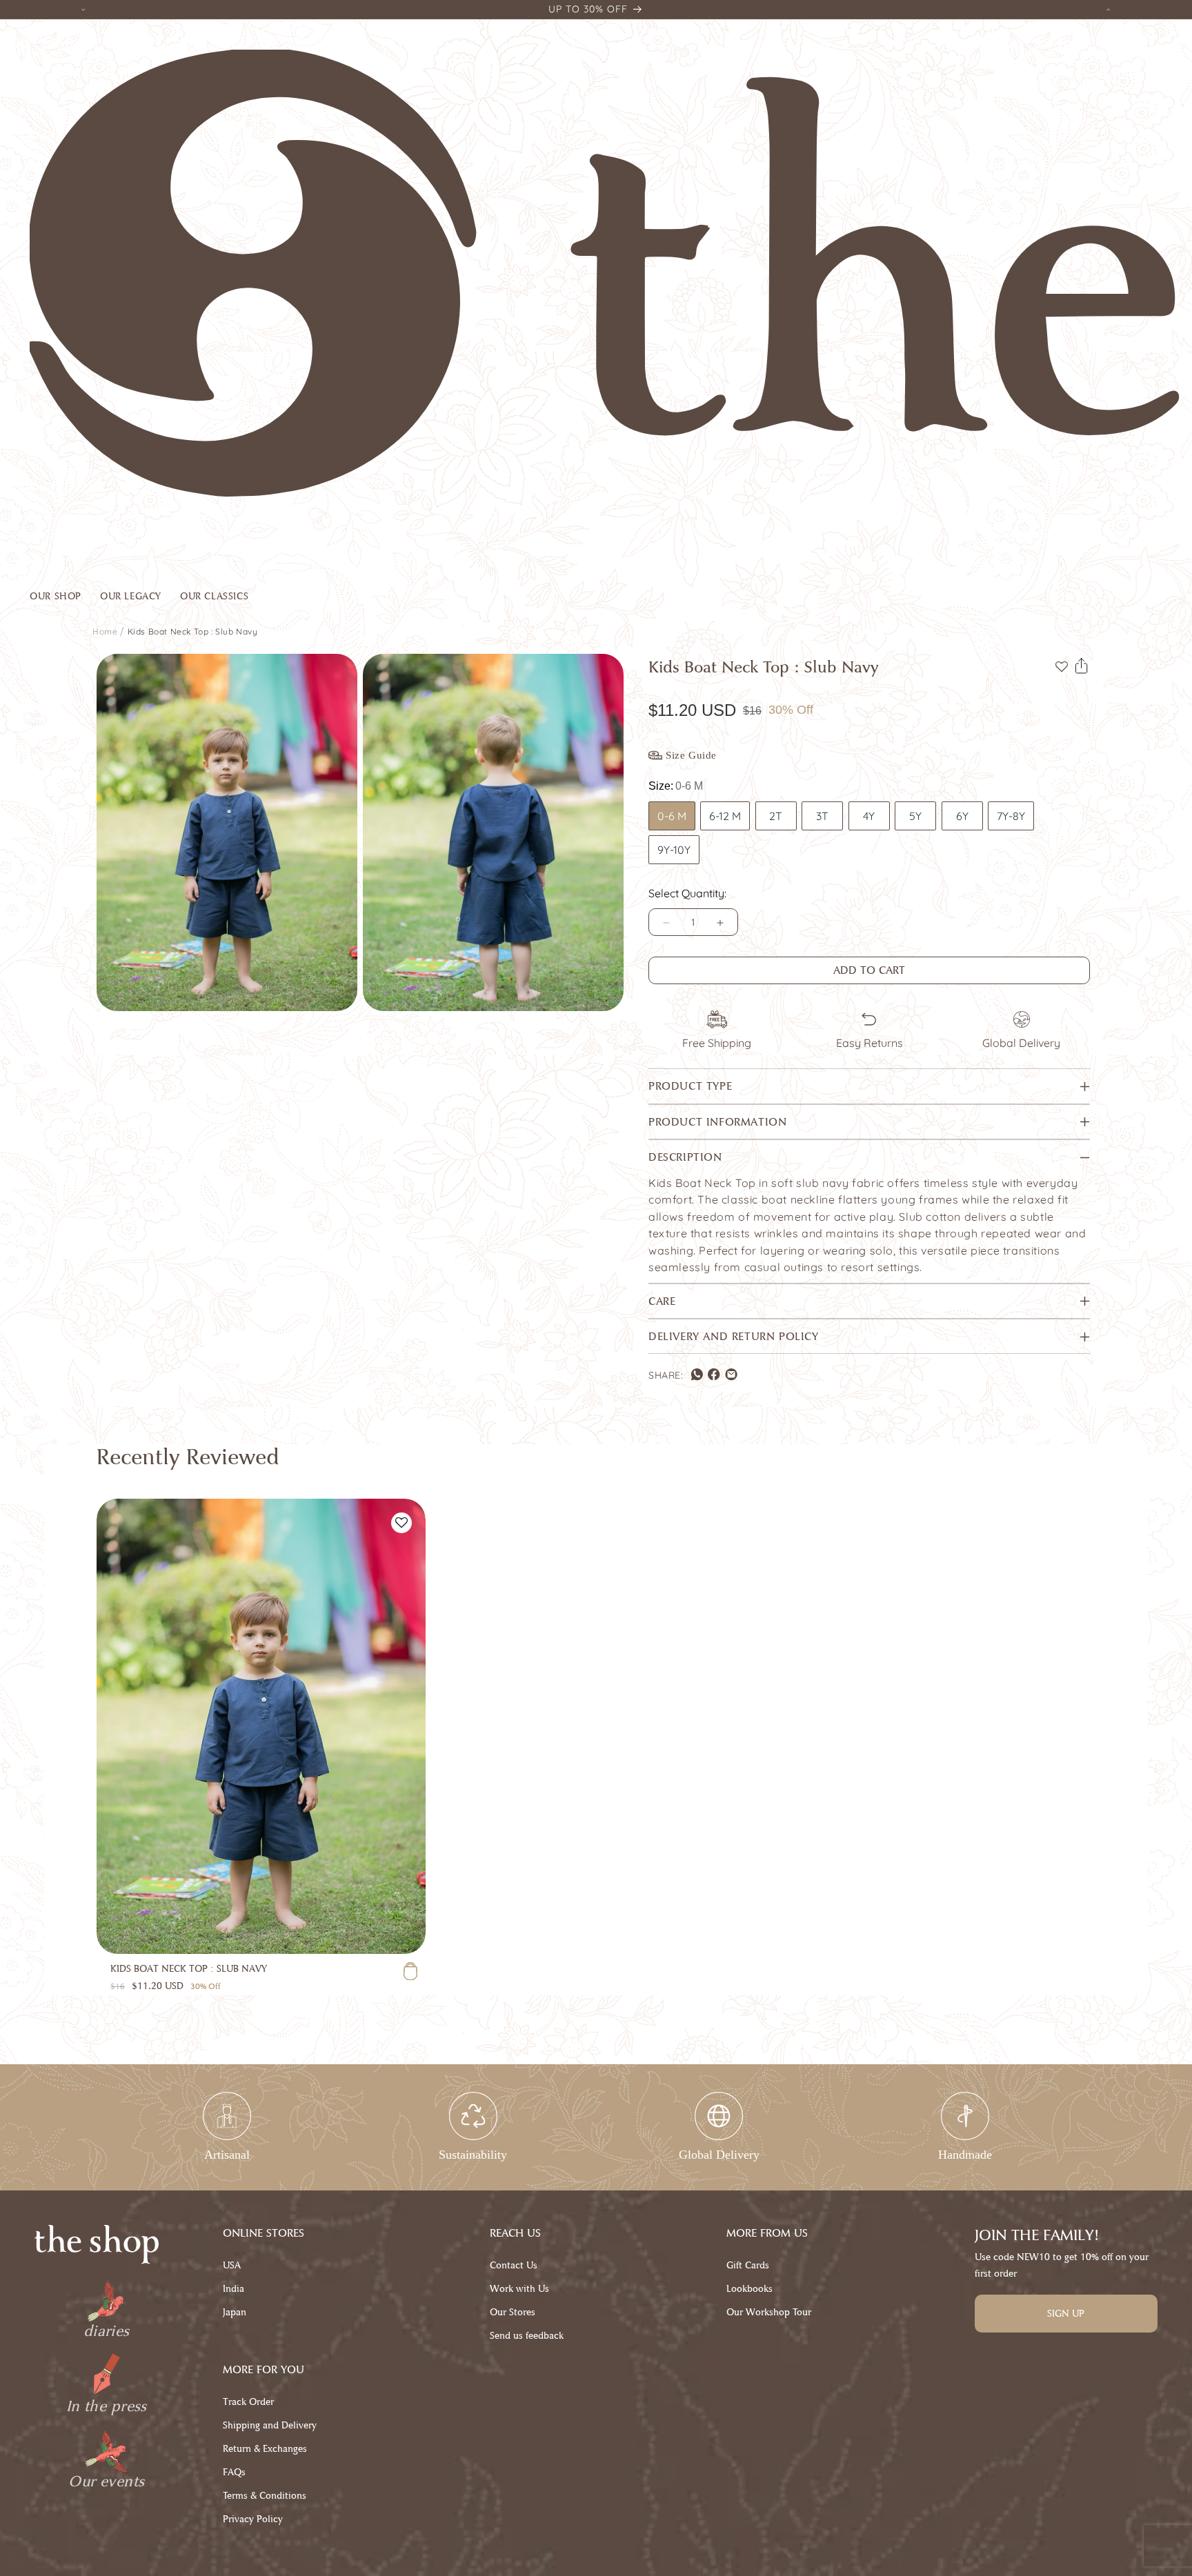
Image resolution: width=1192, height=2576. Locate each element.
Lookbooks (749, 2289)
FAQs (234, 2472)
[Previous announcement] (83, 9)
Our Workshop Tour (769, 2312)
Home (105, 631)
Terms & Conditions (265, 2496)
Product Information (717, 1122)
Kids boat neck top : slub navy (193, 631)
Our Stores (513, 2312)
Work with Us (519, 2289)
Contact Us (514, 2265)
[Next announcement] (1109, 9)
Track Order (248, 2402)
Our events (106, 2482)
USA (232, 2265)
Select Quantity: (687, 894)
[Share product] (1082, 666)
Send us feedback (527, 2336)
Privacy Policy (253, 2519)
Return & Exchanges (265, 2449)
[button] (65, 599)
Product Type (690, 1087)
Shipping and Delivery (270, 2425)
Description (685, 1158)
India (234, 2289)
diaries (107, 2331)
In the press (107, 2406)
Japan (235, 2312)
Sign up (1066, 2314)
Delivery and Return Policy (734, 1336)
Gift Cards (748, 2265)
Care (662, 1301)
